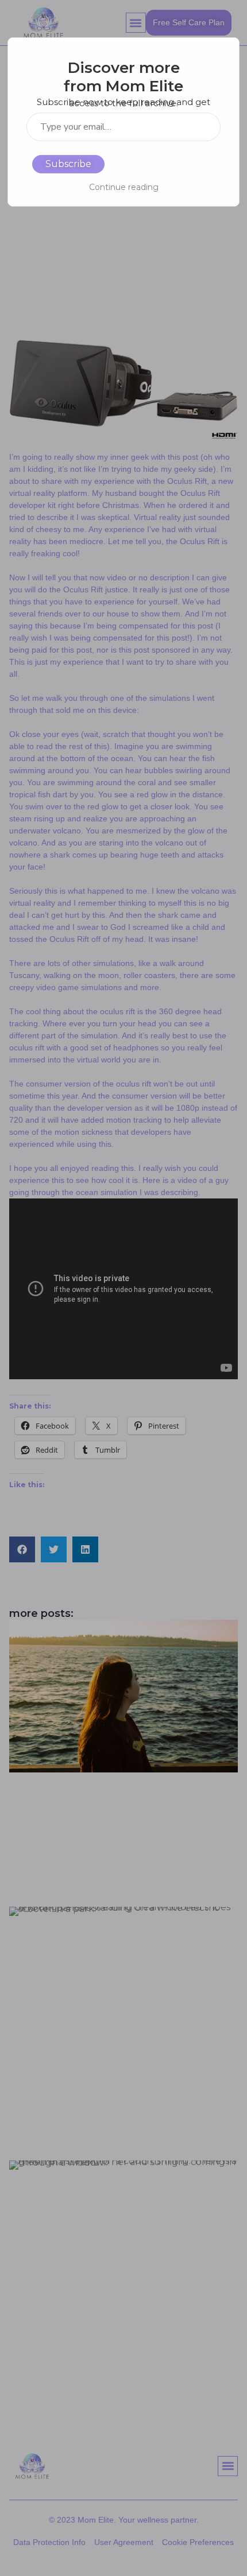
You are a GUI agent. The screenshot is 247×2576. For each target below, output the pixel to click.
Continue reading (124, 187)
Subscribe (68, 164)
